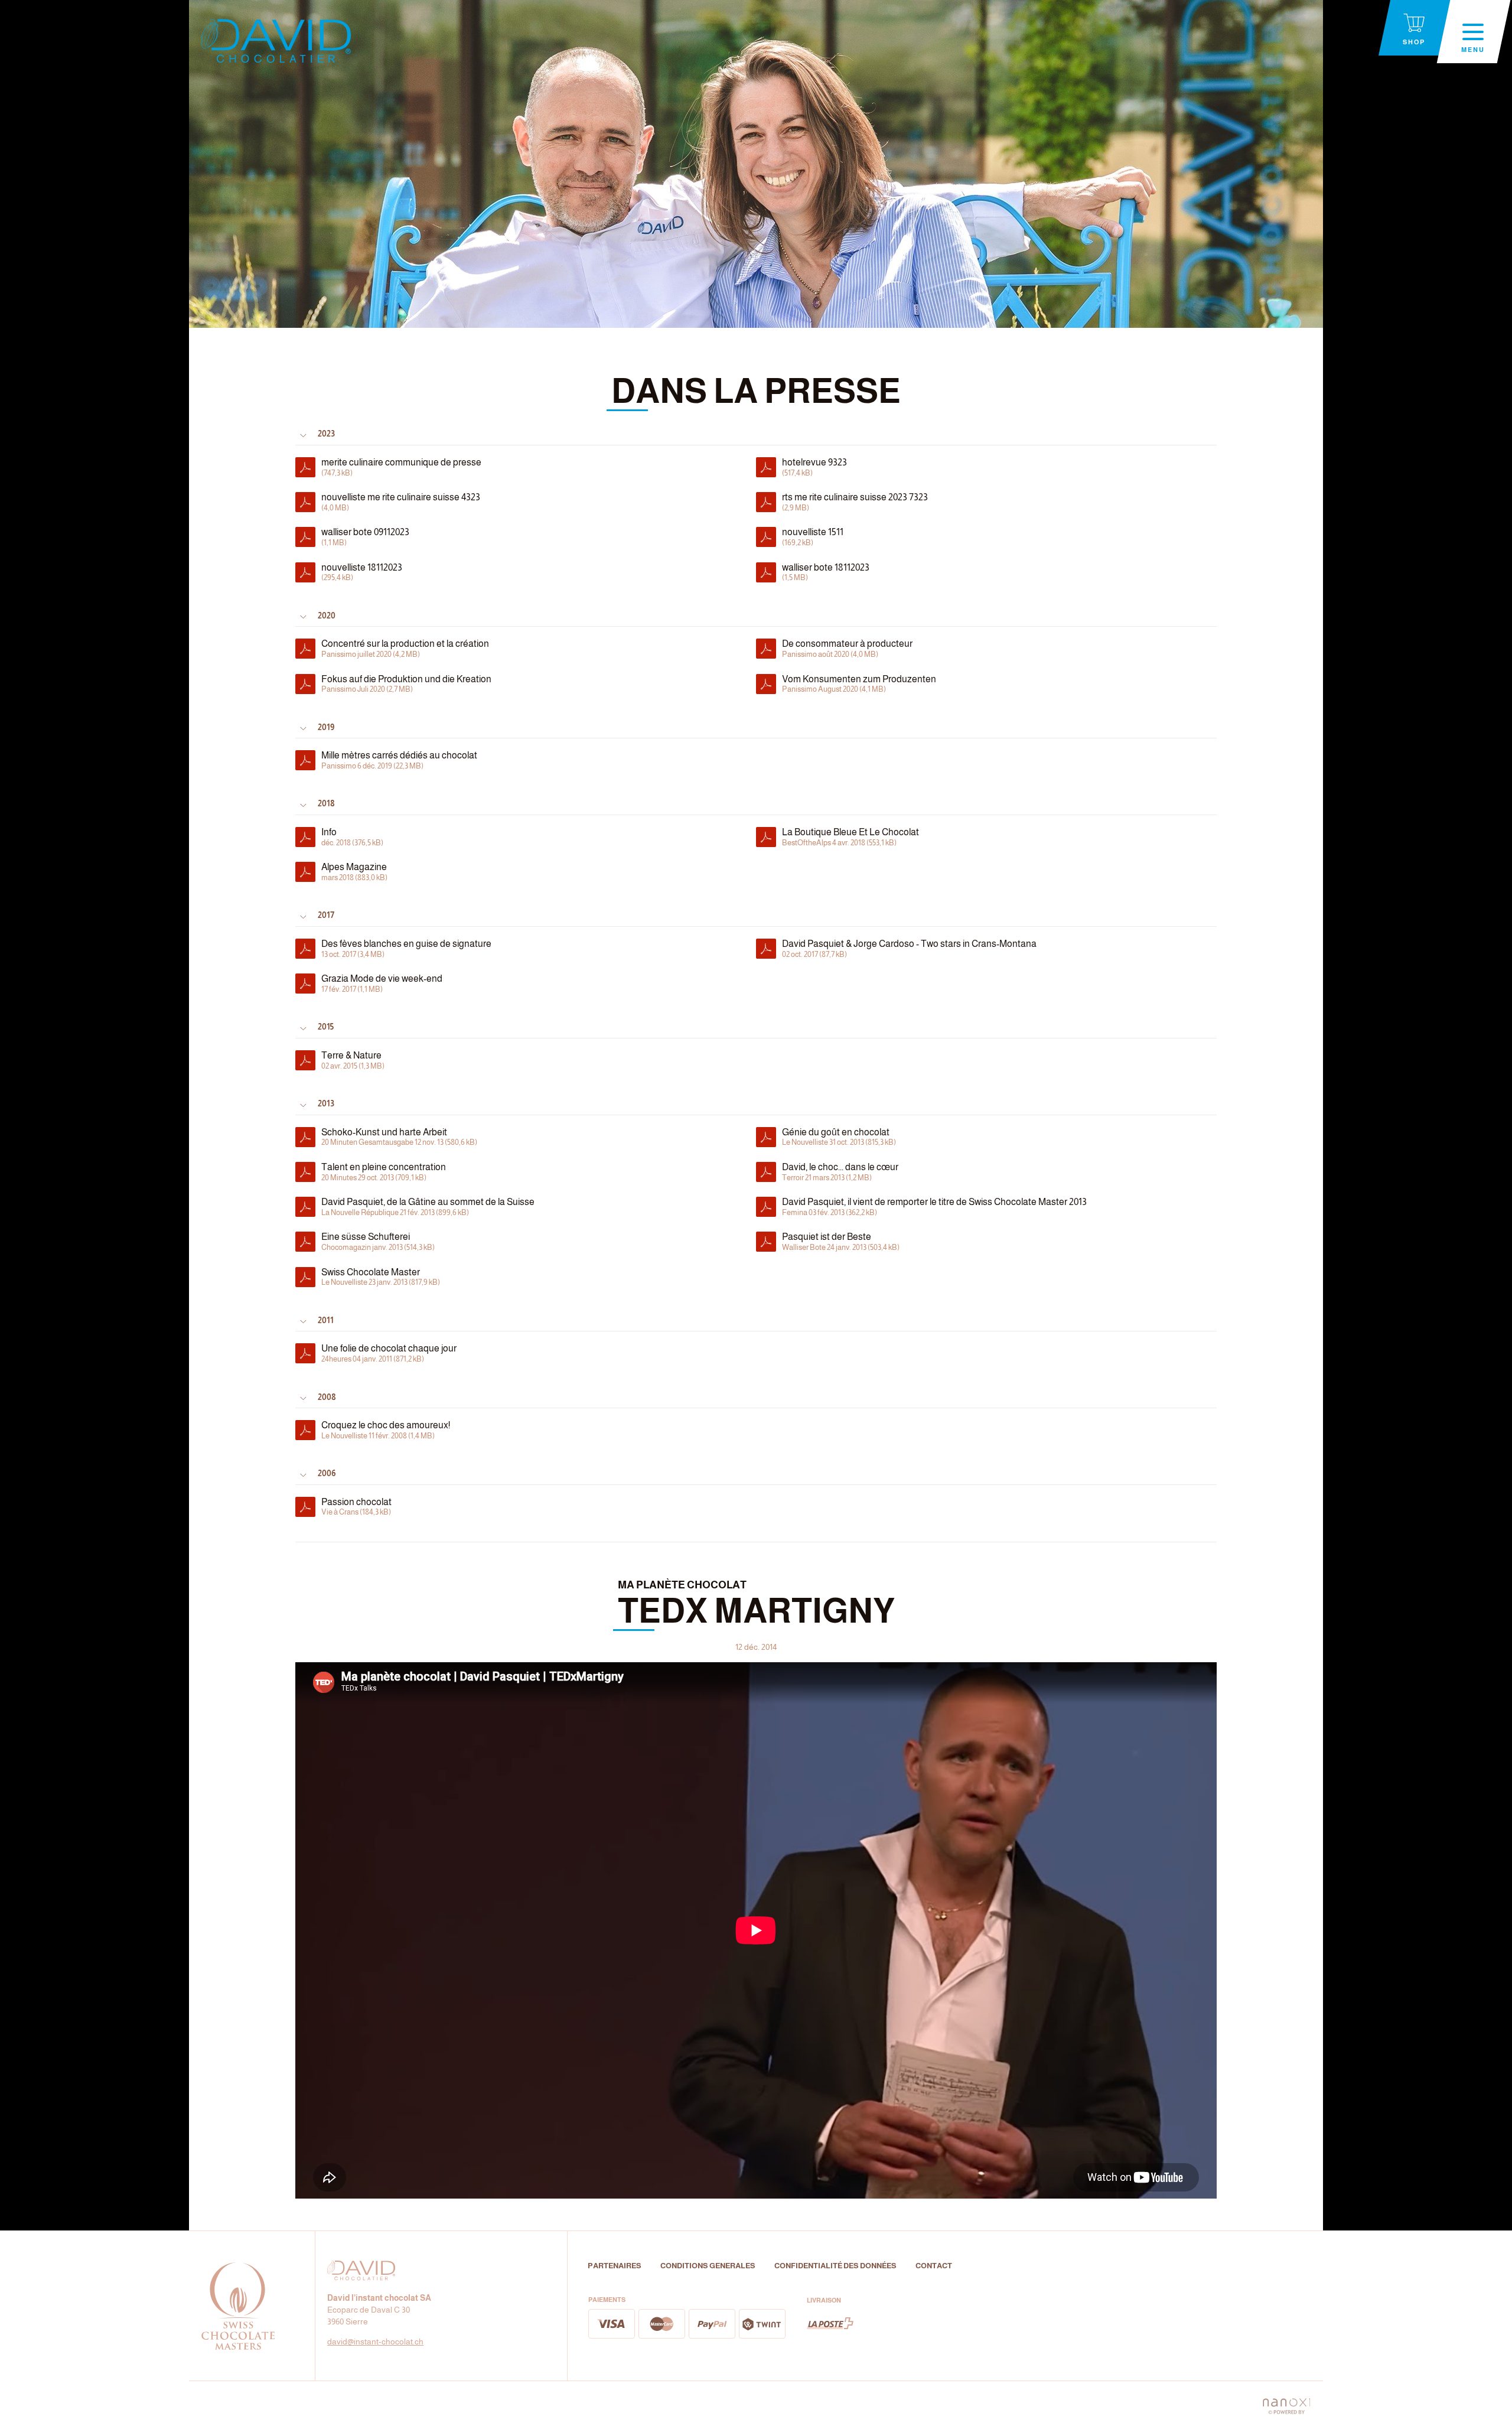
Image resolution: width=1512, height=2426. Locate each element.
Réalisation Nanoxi (1286, 2404)
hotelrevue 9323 (814, 467)
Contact (934, 2266)
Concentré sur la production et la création (405, 649)
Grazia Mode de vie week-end (382, 984)
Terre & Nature (353, 1060)
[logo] (276, 41)
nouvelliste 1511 (813, 537)
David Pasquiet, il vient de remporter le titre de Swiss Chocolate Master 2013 (934, 1207)
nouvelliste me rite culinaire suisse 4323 (401, 502)
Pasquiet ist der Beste (841, 1242)
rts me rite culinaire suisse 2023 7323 (855, 502)
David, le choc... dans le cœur (840, 1172)
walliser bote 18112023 (826, 572)
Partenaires (615, 2266)
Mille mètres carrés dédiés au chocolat (399, 760)
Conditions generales (708, 2266)
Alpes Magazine (354, 872)
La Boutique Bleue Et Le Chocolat (850, 837)
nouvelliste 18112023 (362, 572)
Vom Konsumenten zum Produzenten (859, 684)
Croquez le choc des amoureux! (386, 1430)
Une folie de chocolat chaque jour (389, 1353)
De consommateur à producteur (847, 649)
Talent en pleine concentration (384, 1172)
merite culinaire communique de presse (401, 467)
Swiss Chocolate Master (381, 1277)
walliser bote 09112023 (365, 537)
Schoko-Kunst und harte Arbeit (399, 1137)
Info (352, 837)
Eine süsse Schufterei (378, 1242)
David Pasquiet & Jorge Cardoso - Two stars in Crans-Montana (909, 949)
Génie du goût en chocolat (839, 1137)
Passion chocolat (356, 1507)
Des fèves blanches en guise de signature (406, 949)
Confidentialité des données (835, 2266)
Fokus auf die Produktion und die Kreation (406, 684)
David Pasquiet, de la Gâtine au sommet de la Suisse (428, 1207)
